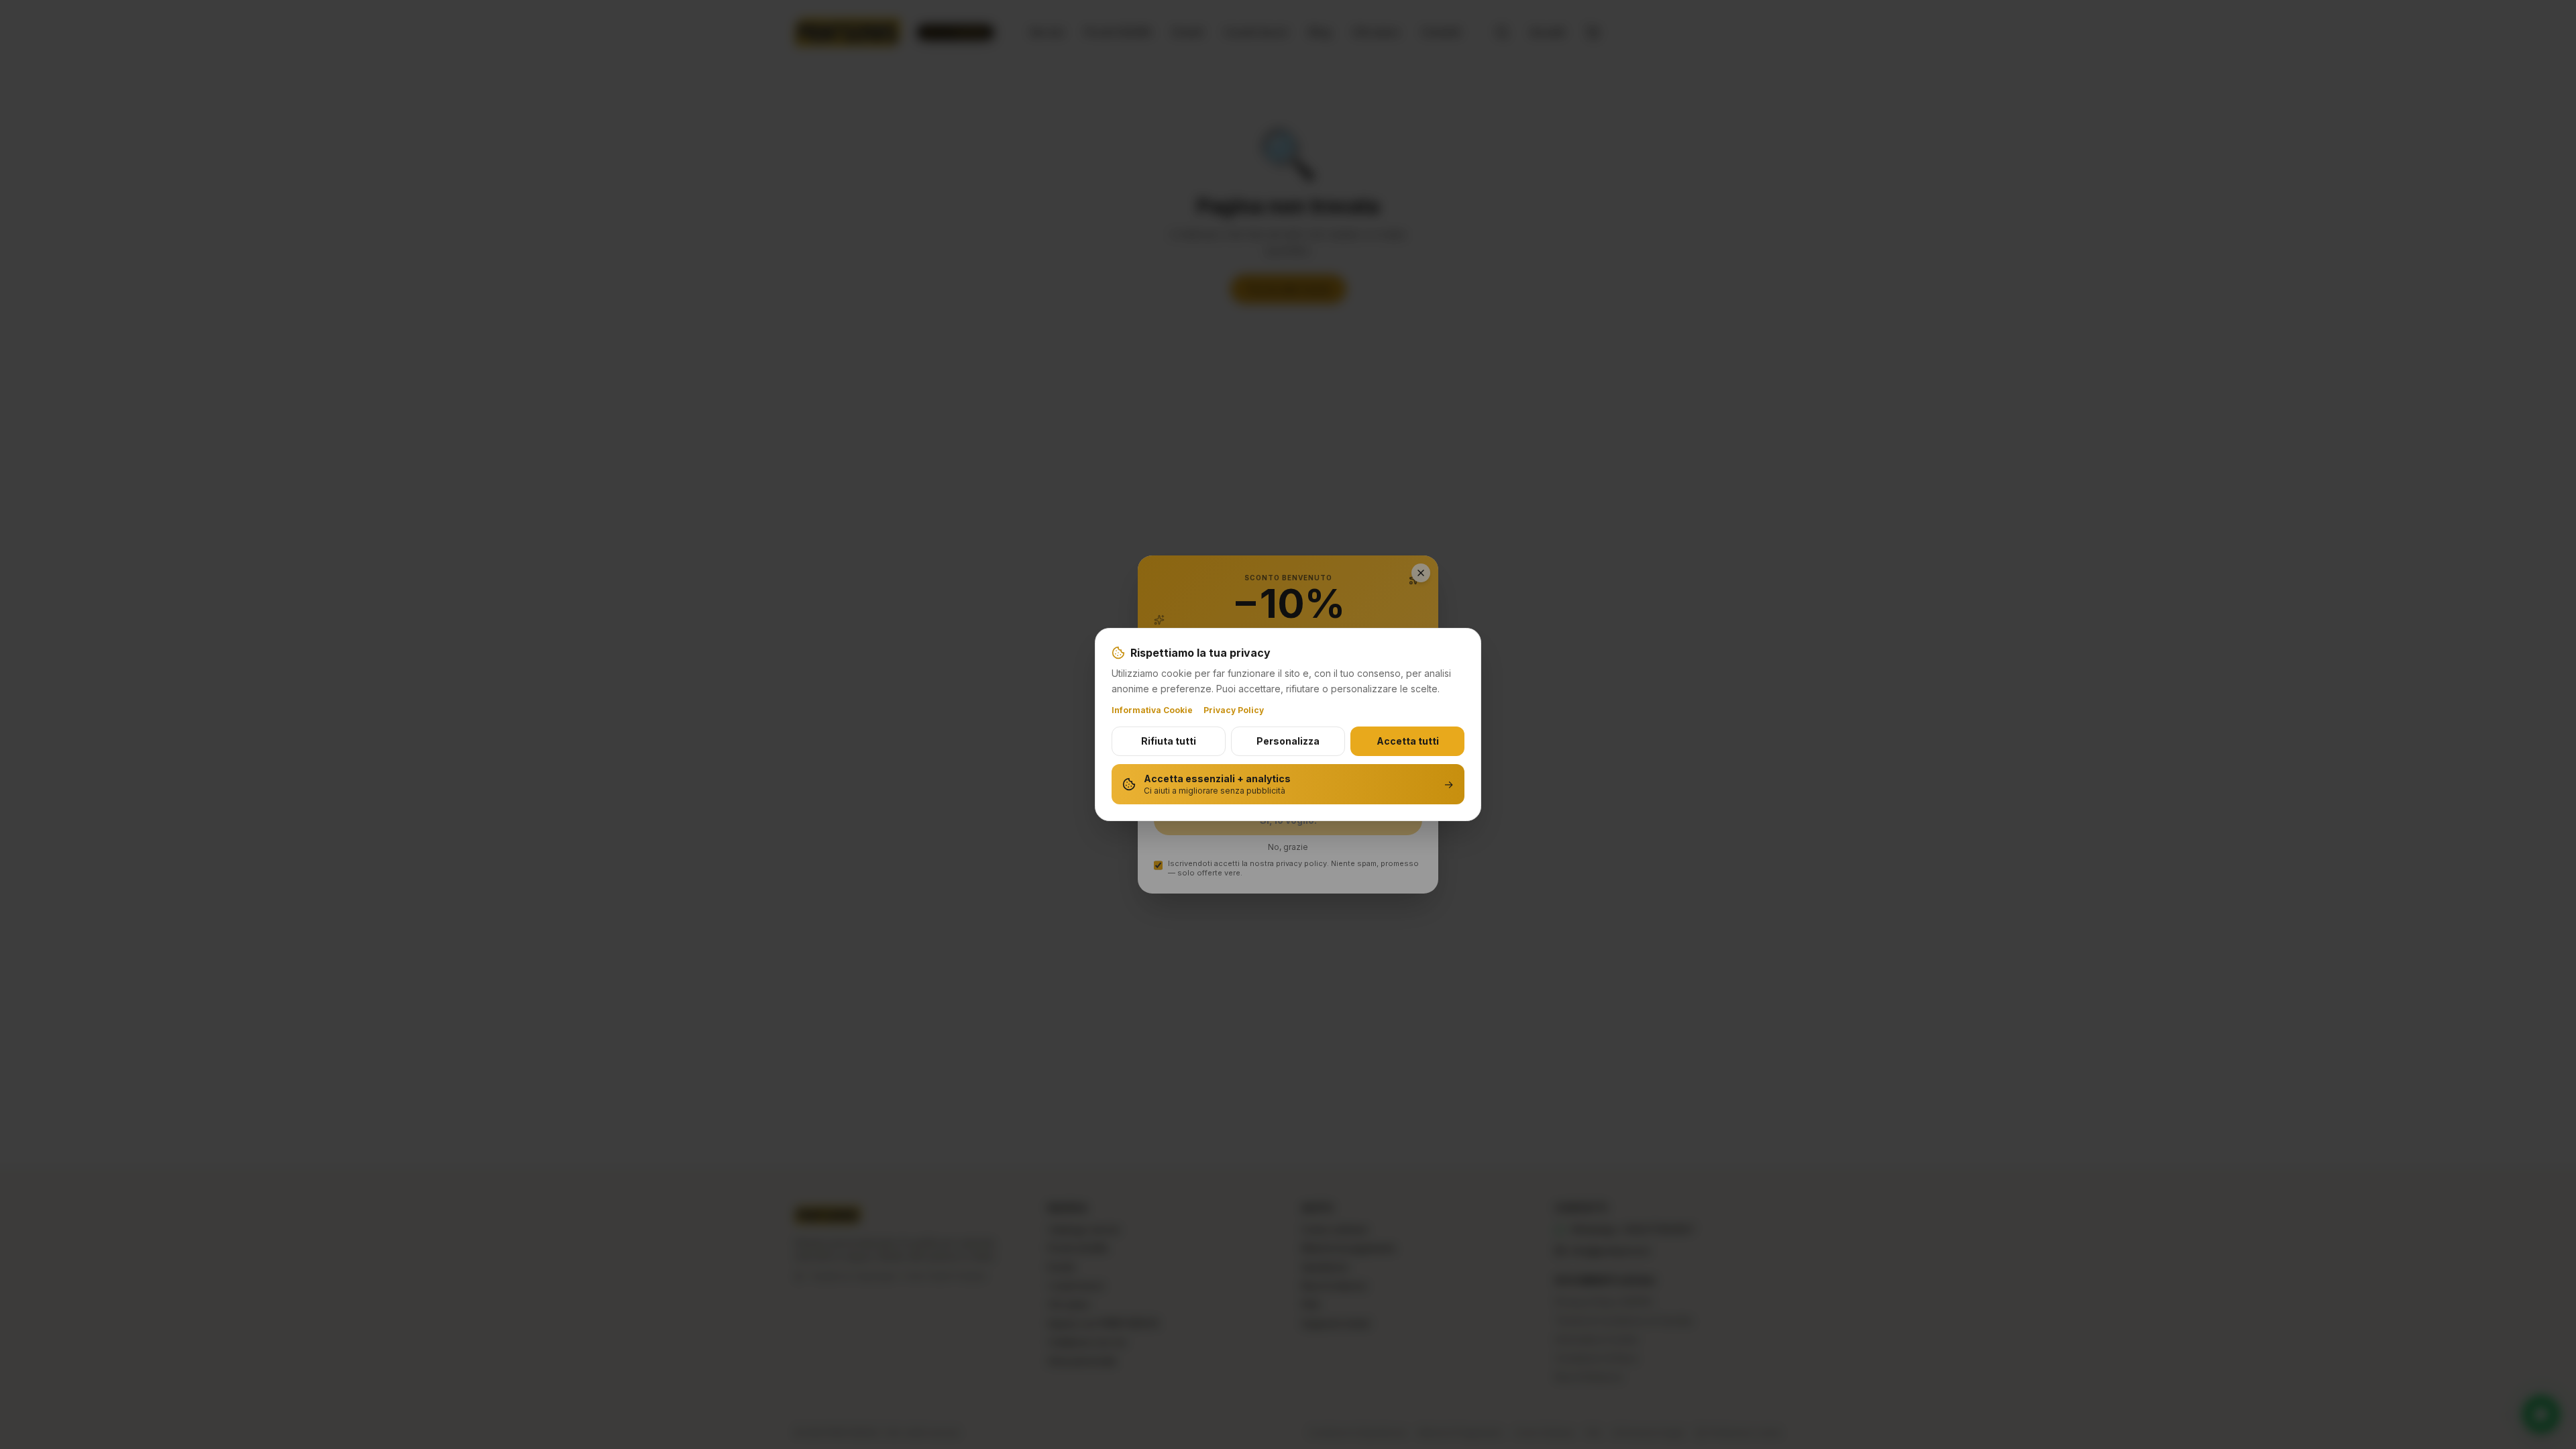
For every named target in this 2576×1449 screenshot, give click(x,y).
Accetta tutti (1408, 741)
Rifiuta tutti (1169, 741)
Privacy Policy (1234, 710)
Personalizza (1288, 741)
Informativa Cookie (1152, 710)
